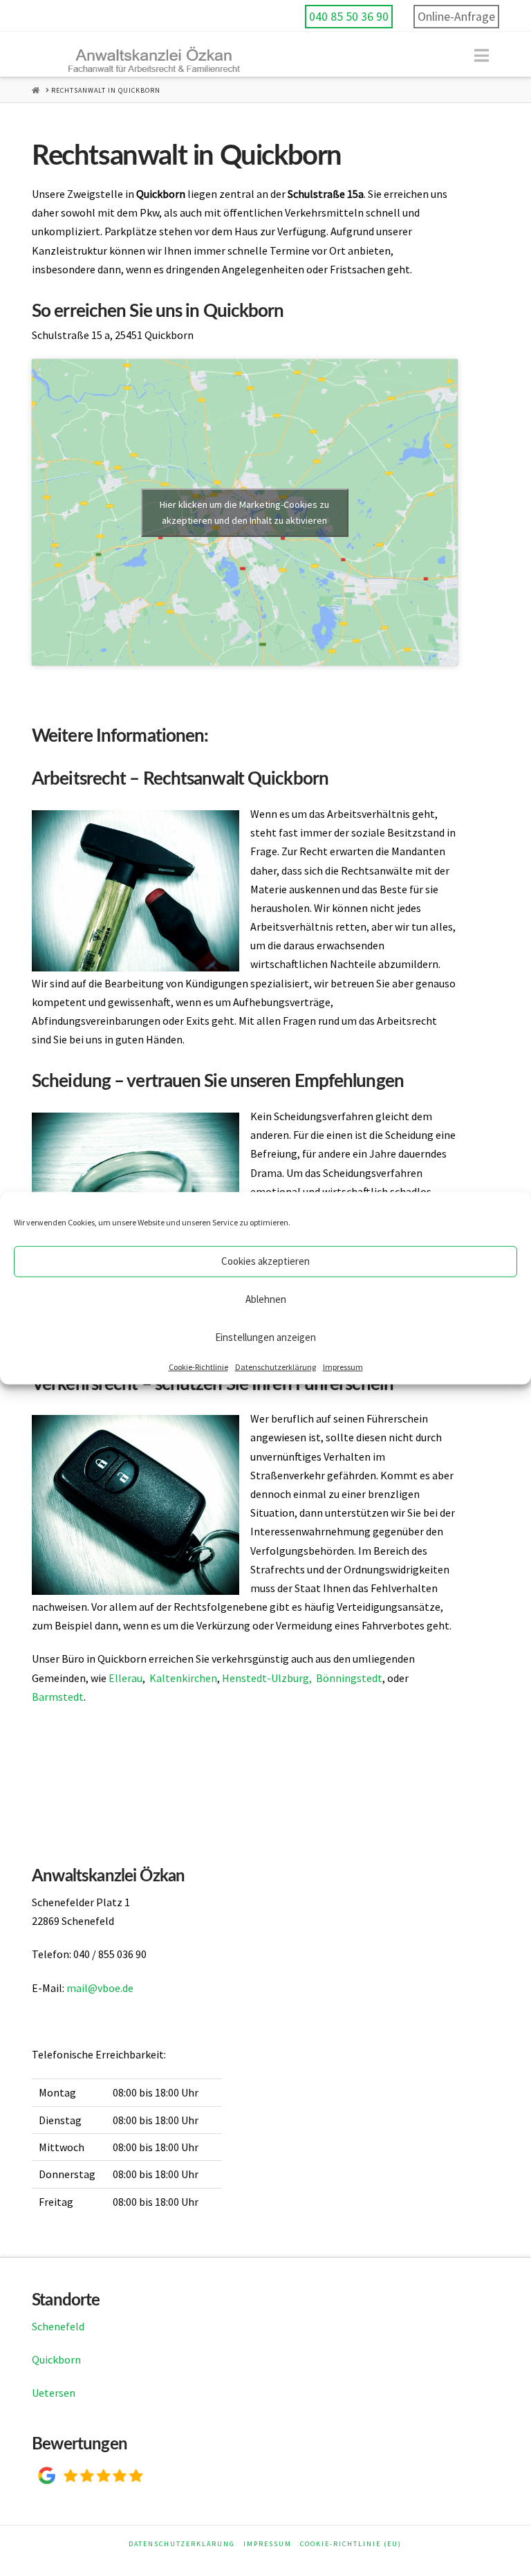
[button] (482, 56)
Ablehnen (266, 1299)
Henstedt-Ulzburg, (267, 1678)
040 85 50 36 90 (349, 17)
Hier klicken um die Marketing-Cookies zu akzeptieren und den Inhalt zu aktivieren (244, 512)
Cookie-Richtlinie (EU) (351, 2544)
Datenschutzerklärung (276, 1366)
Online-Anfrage (456, 17)
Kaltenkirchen (183, 1678)
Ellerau (125, 1678)
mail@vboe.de (100, 1988)
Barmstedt (58, 1697)
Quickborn (56, 2359)
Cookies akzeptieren (265, 1261)
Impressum (343, 1366)
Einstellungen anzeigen (265, 1337)
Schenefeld (58, 2326)
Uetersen (54, 2393)
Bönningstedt (349, 1678)
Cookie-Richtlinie (198, 1366)
